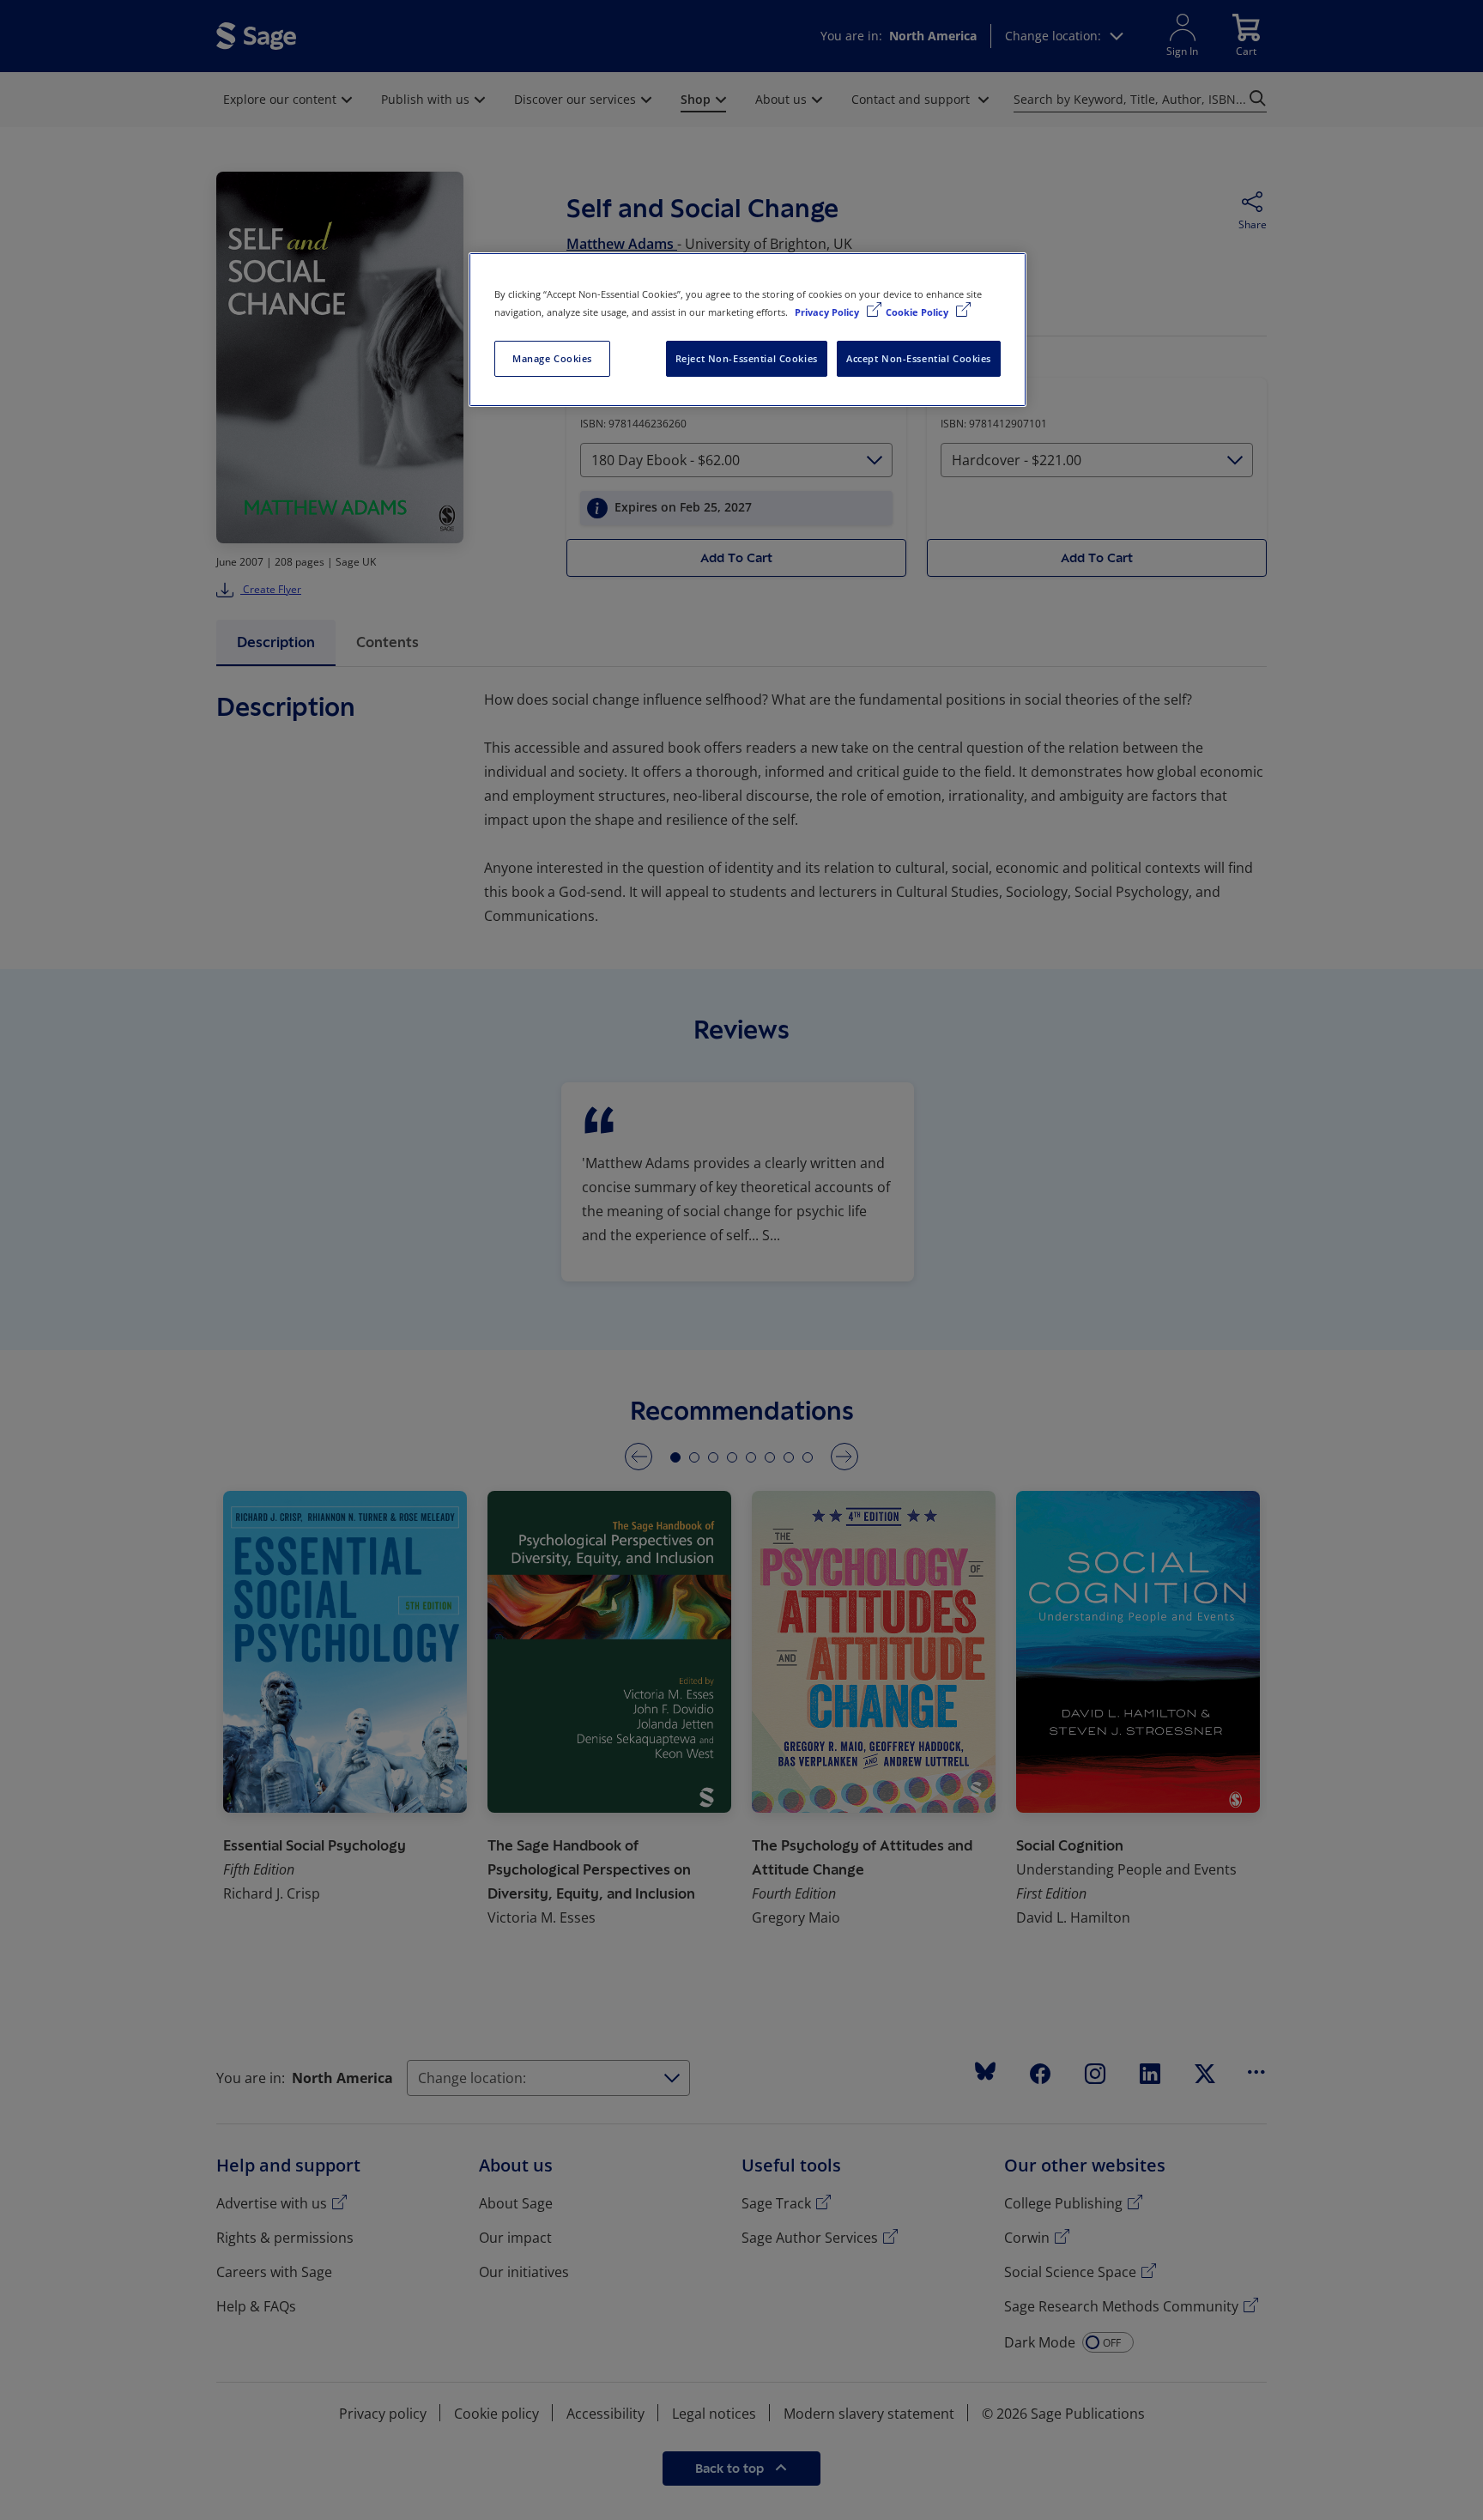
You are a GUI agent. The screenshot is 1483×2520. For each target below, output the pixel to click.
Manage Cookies (552, 358)
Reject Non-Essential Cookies (747, 358)
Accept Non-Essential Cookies (919, 358)
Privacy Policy (828, 312)
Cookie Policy (918, 312)
